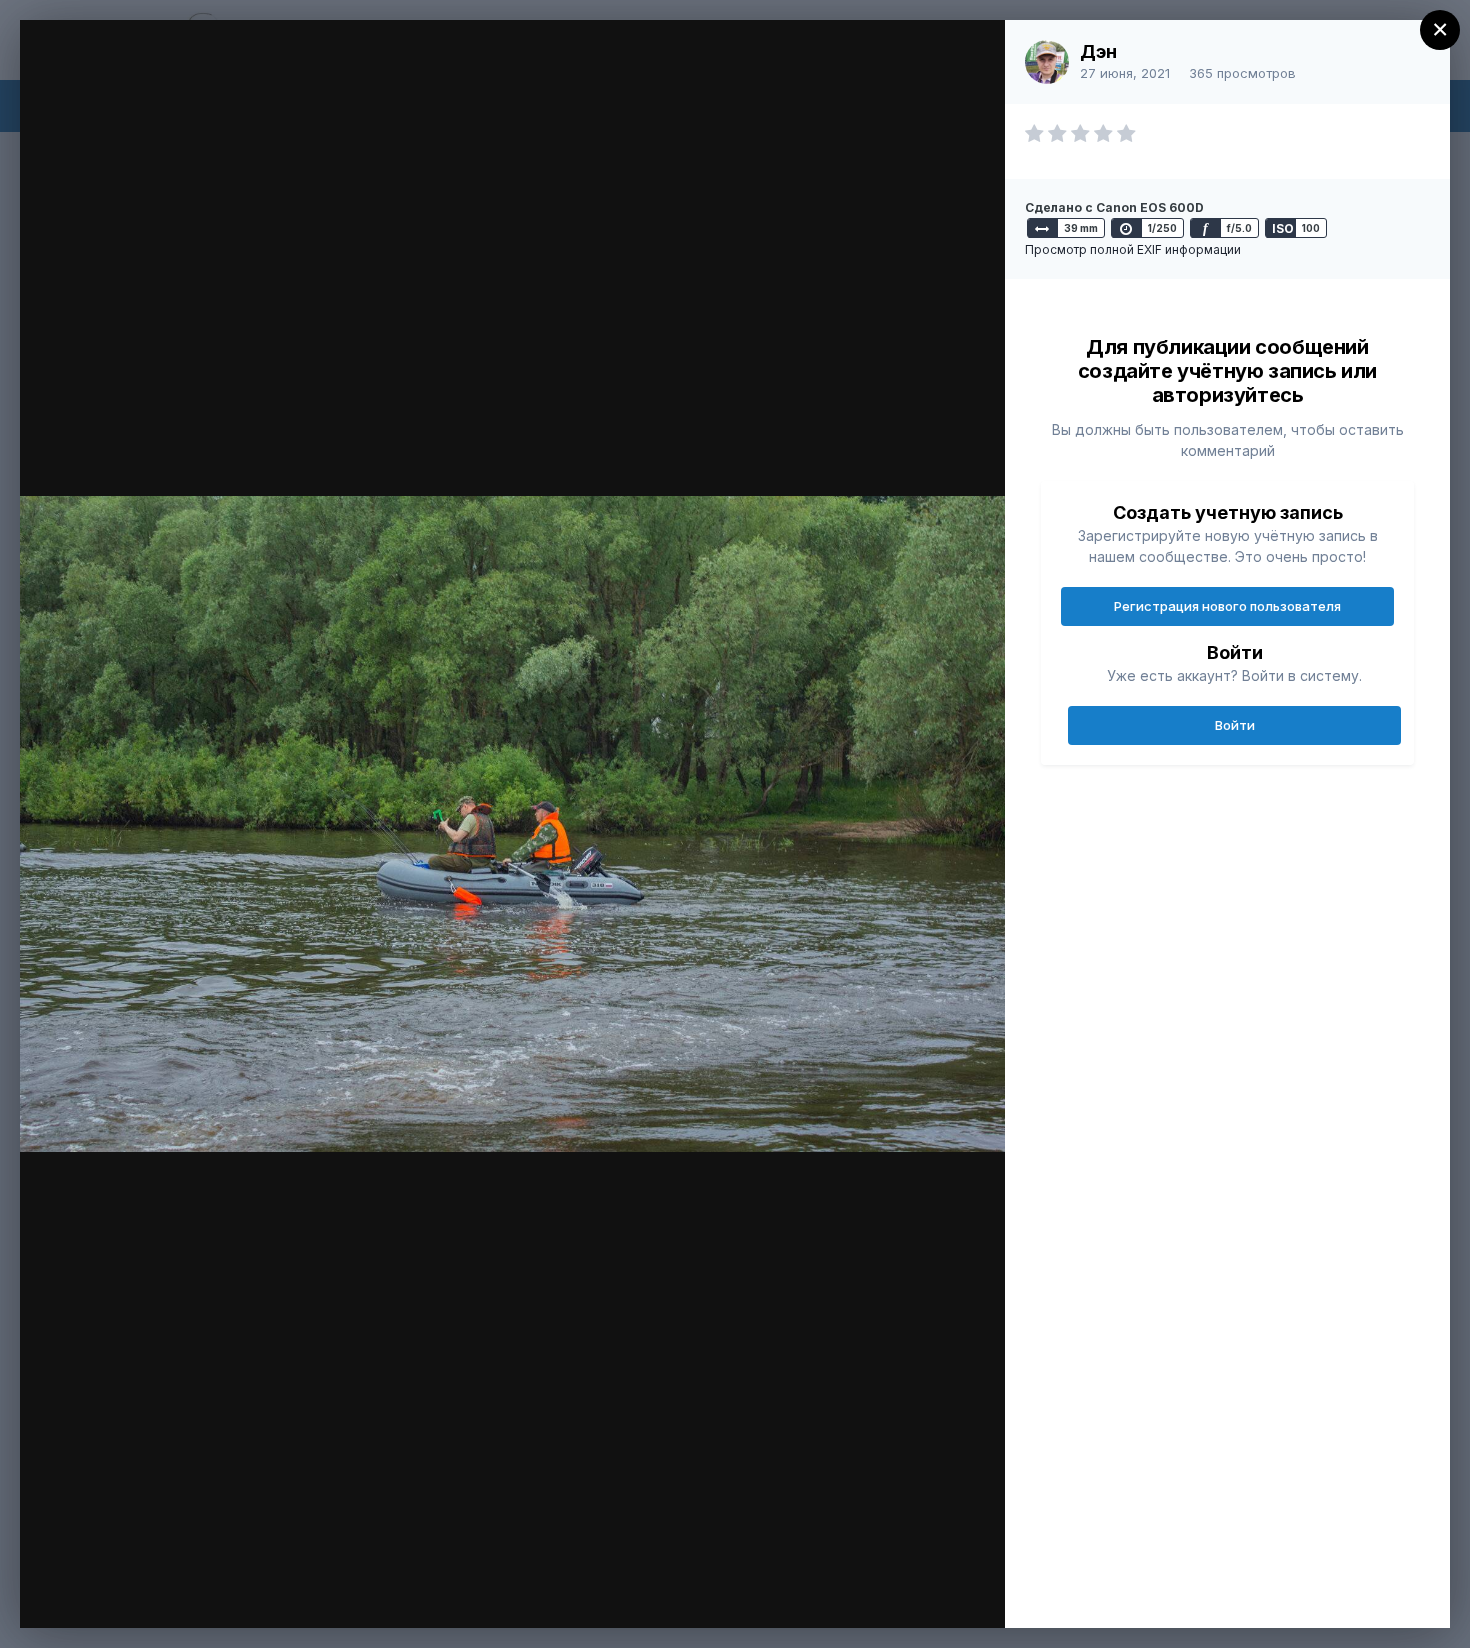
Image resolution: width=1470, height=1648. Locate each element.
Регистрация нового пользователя (1227, 606)
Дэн (1098, 51)
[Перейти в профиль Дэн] (1047, 62)
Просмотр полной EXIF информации (1133, 249)
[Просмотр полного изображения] (970, 56)
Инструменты (917, 1592)
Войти (1235, 725)
